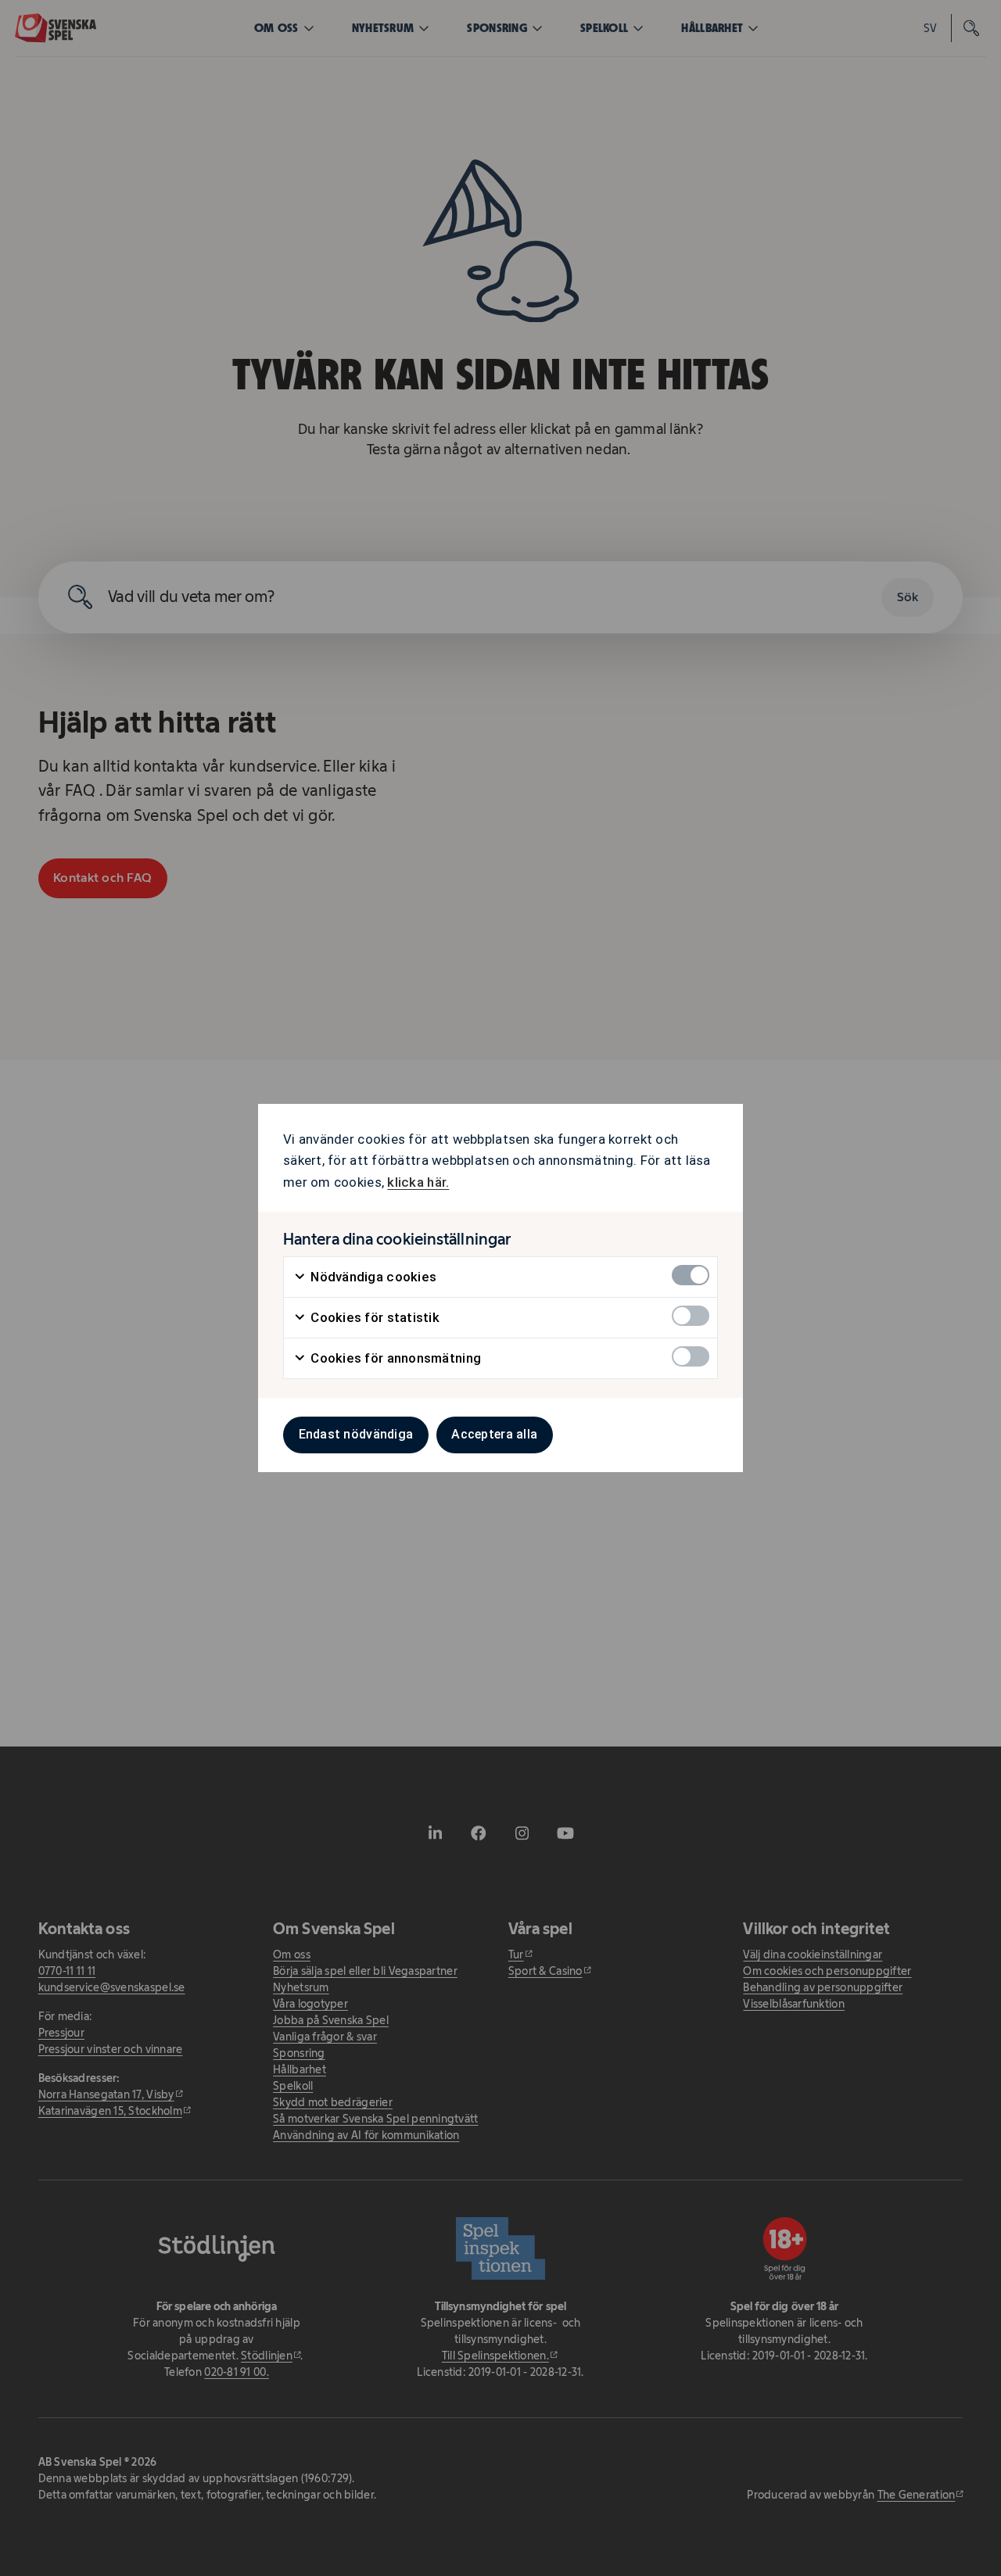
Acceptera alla (494, 1434)
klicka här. (418, 1182)
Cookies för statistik (373, 1317)
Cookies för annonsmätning (394, 1358)
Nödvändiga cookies (372, 1277)
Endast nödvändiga (356, 1434)
